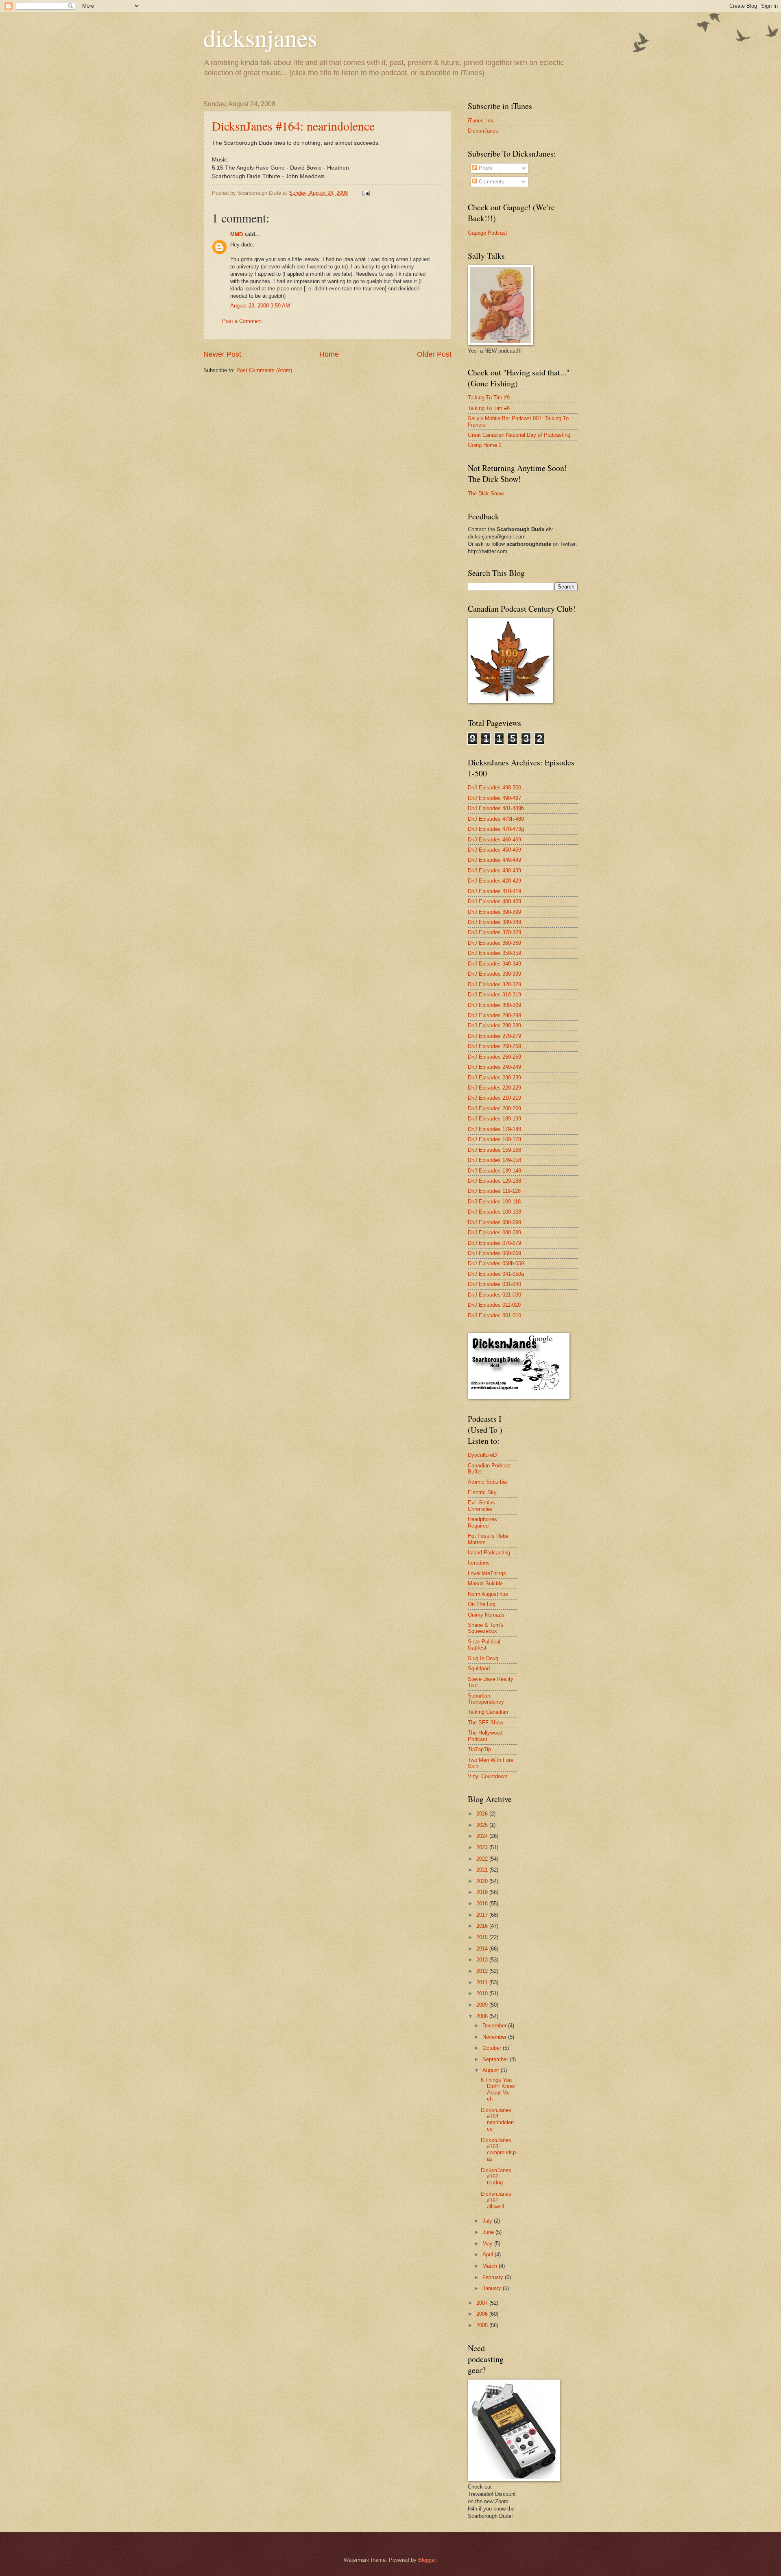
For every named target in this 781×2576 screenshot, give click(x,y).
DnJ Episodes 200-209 (494, 1108)
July (488, 2221)
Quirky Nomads (486, 1615)
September (496, 2059)
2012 (483, 1971)
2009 (483, 2005)
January (493, 2288)
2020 (483, 1881)
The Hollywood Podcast (485, 1736)
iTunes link (481, 121)
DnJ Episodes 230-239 (494, 1078)
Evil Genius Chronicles (481, 1506)
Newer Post (222, 354)
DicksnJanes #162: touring (496, 2177)
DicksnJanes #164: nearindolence (293, 126)
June (489, 2232)
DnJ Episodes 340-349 (494, 964)
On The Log (482, 1604)
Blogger (427, 2560)
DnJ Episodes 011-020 (494, 1305)
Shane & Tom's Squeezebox (486, 1628)
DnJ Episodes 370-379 (494, 932)
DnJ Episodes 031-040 (494, 1284)
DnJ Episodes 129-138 (494, 1181)
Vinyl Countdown (488, 1776)
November (495, 2037)
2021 (483, 1870)
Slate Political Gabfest (484, 1645)
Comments (491, 182)
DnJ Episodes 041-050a (496, 1274)
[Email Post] (366, 193)
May (488, 2244)
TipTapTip (479, 1749)
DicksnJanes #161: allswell (496, 2200)
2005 (483, 2325)
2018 (483, 1904)
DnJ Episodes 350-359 (494, 953)
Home (329, 354)
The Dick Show (486, 494)
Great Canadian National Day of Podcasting (519, 435)
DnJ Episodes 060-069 (494, 1253)
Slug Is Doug (483, 1658)
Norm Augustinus (488, 1594)
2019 (483, 1892)
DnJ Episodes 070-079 (494, 1243)
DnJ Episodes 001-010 (494, 1315)
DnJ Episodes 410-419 (494, 891)
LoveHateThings (487, 1573)
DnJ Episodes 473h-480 (496, 819)
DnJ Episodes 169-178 (494, 1139)
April (489, 2255)
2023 (483, 1847)
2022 (483, 1859)
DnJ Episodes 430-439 (494, 871)
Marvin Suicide (485, 1583)
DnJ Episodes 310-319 (494, 995)
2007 (483, 2303)
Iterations (479, 1563)
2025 (483, 1825)
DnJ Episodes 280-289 (494, 1025)
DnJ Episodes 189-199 (494, 1119)
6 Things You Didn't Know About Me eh (498, 2089)
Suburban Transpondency (486, 1699)
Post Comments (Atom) (264, 370)
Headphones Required (482, 1522)
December (495, 2026)
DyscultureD (482, 1455)
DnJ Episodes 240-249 (494, 1067)
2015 (483, 1937)
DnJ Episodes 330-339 (494, 974)
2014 (483, 1949)
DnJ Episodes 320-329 (494, 984)
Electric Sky (482, 1492)
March (491, 2266)
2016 (483, 1926)
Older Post (434, 354)
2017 (483, 1915)
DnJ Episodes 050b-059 (496, 1263)
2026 (483, 1814)
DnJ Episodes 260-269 (494, 1046)
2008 (483, 2016)
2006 (483, 2314)
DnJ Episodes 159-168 (494, 1150)
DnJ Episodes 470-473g (496, 829)
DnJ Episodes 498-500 (494, 788)
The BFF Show (485, 1723)
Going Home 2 (485, 445)
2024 (483, 1836)
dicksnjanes (260, 37)
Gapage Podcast (488, 233)
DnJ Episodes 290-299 (494, 1015)
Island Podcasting (489, 1553)
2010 (483, 1993)
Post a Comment (242, 321)
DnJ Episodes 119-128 (494, 1191)
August (492, 2070)
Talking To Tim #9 (489, 398)
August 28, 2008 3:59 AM (260, 306)
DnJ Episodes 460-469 (494, 840)
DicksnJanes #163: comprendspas (498, 2150)
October (493, 2048)
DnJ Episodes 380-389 (494, 922)
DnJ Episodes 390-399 (494, 912)
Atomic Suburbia (487, 1482)
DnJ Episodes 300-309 (494, 1005)
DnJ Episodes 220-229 (494, 1088)
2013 (483, 1960)
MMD (237, 234)
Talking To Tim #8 (489, 408)
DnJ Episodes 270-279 (494, 1036)
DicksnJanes (483, 131)
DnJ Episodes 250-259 (494, 1057)
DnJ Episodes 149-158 (494, 1160)
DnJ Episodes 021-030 (494, 1295)
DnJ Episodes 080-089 (494, 1232)
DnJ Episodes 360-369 (494, 943)
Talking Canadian (488, 1712)
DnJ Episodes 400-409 (494, 901)
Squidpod (479, 1668)
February (494, 2277)
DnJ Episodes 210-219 (494, 1098)
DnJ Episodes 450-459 (494, 850)
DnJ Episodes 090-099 (494, 1222)
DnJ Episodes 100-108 (494, 1212)
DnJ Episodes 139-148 (494, 1171)
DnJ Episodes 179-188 (494, 1129)
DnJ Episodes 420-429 (494, 881)
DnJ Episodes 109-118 (494, 1202)
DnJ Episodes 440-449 (494, 860)
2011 (483, 1982)
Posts (485, 168)
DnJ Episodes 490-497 (494, 798)
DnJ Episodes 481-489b (496, 808)
